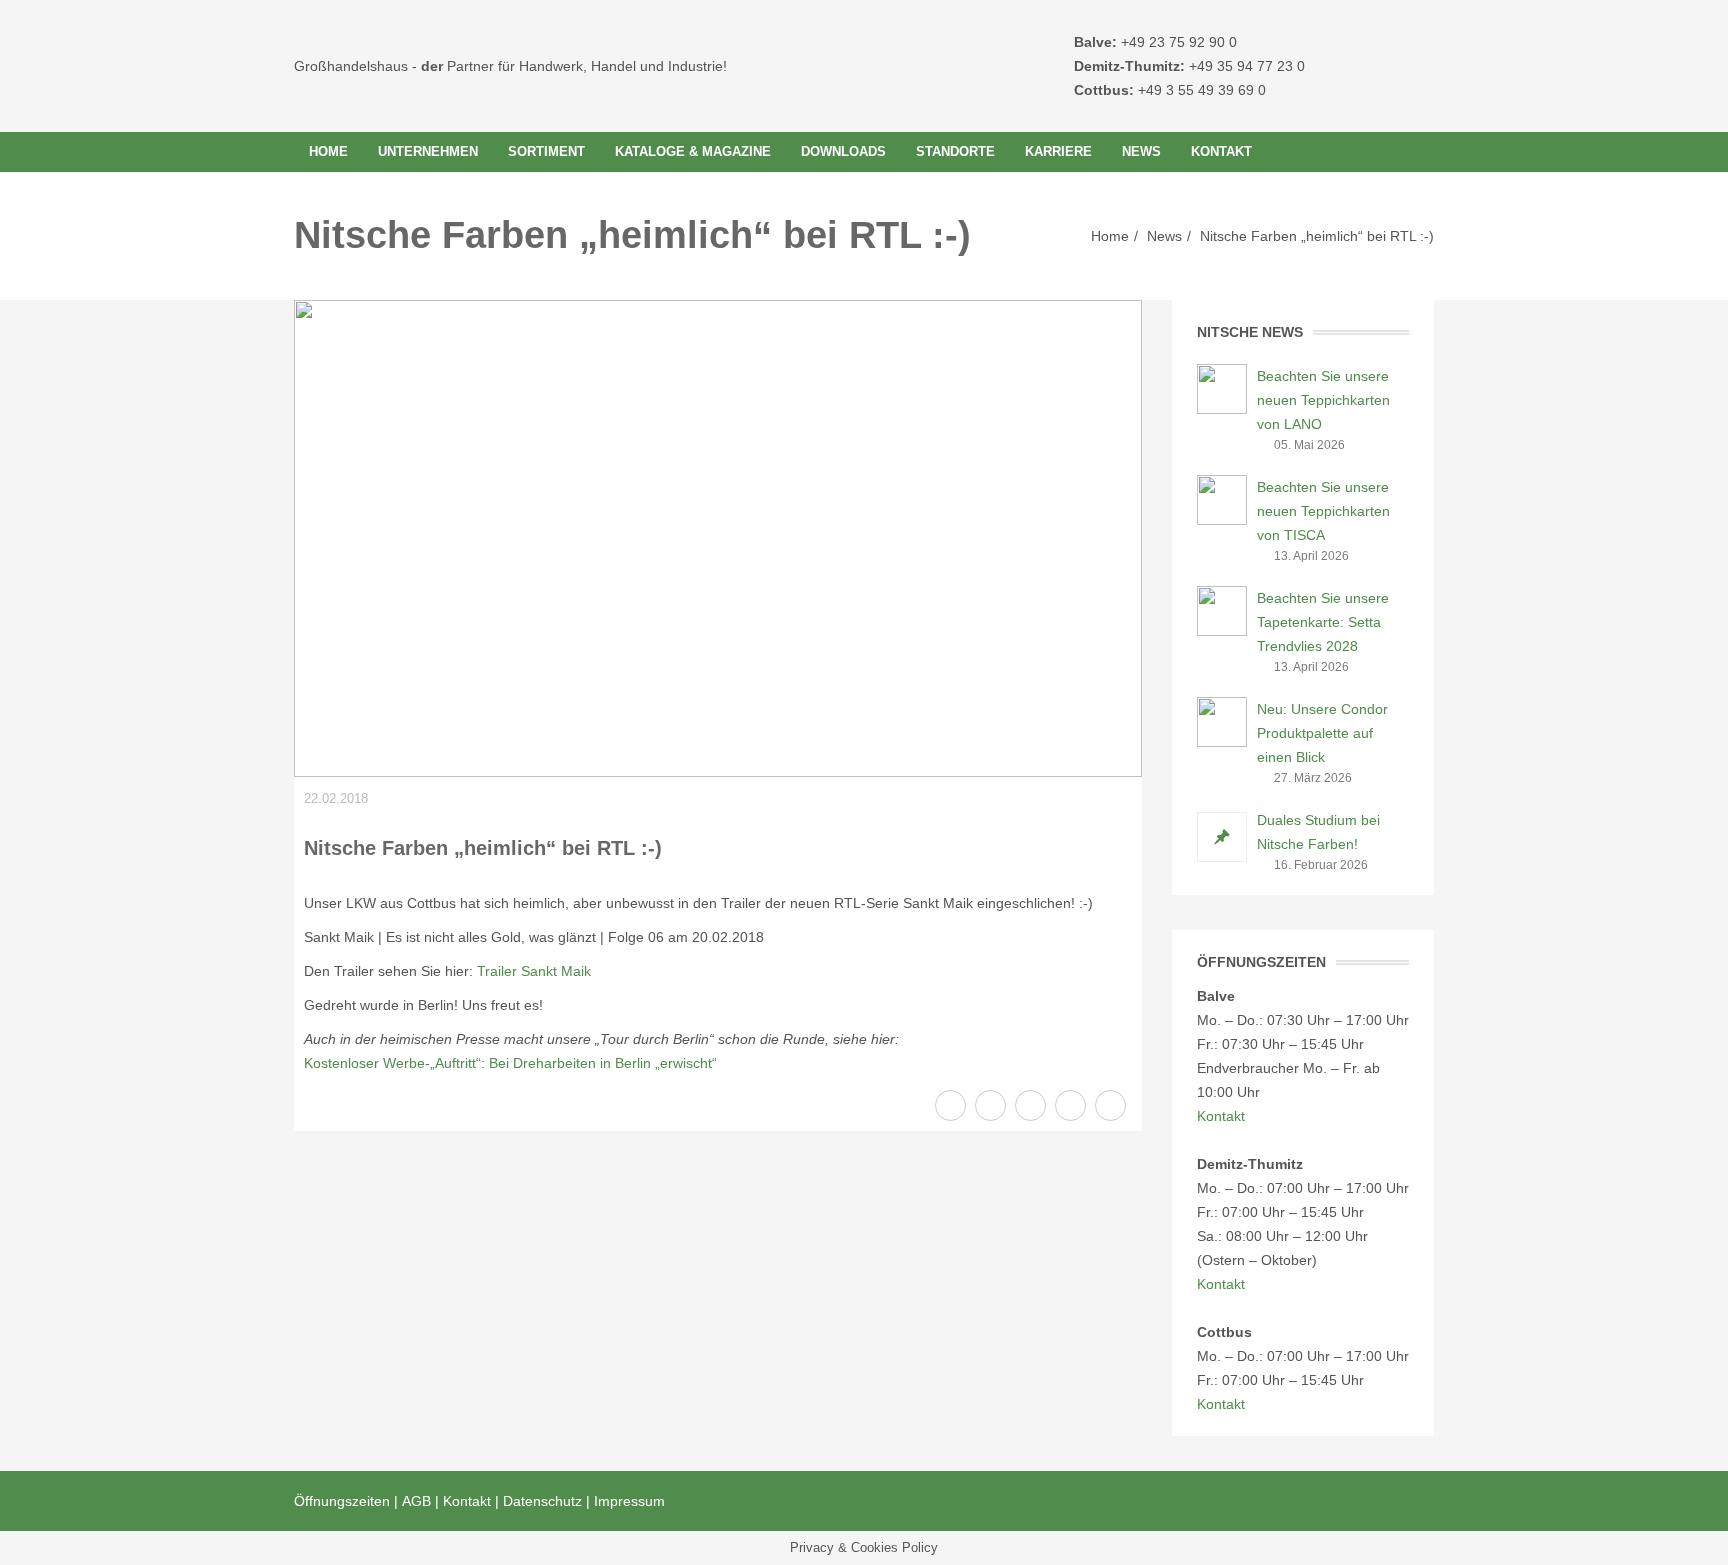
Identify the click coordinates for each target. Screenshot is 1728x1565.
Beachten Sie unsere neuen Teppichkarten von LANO (1323, 400)
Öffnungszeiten (342, 1501)
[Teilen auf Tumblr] (1110, 1105)
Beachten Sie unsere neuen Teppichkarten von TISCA (1323, 511)
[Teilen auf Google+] (1030, 1105)
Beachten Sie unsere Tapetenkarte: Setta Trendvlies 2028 (1323, 622)
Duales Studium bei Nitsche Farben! (1318, 832)
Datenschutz (542, 1501)
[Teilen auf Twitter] (990, 1105)
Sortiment (546, 151)
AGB (416, 1501)
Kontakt (1221, 151)
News (1141, 151)
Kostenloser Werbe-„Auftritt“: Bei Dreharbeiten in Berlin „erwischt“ (510, 1063)
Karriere (1058, 151)
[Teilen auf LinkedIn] (1070, 1105)
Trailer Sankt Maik (534, 971)
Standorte (955, 151)
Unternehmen (428, 151)
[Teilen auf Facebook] (950, 1105)
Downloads (843, 151)
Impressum (629, 1501)
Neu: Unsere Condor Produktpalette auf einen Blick (1322, 733)
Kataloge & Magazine (693, 151)
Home (328, 151)
